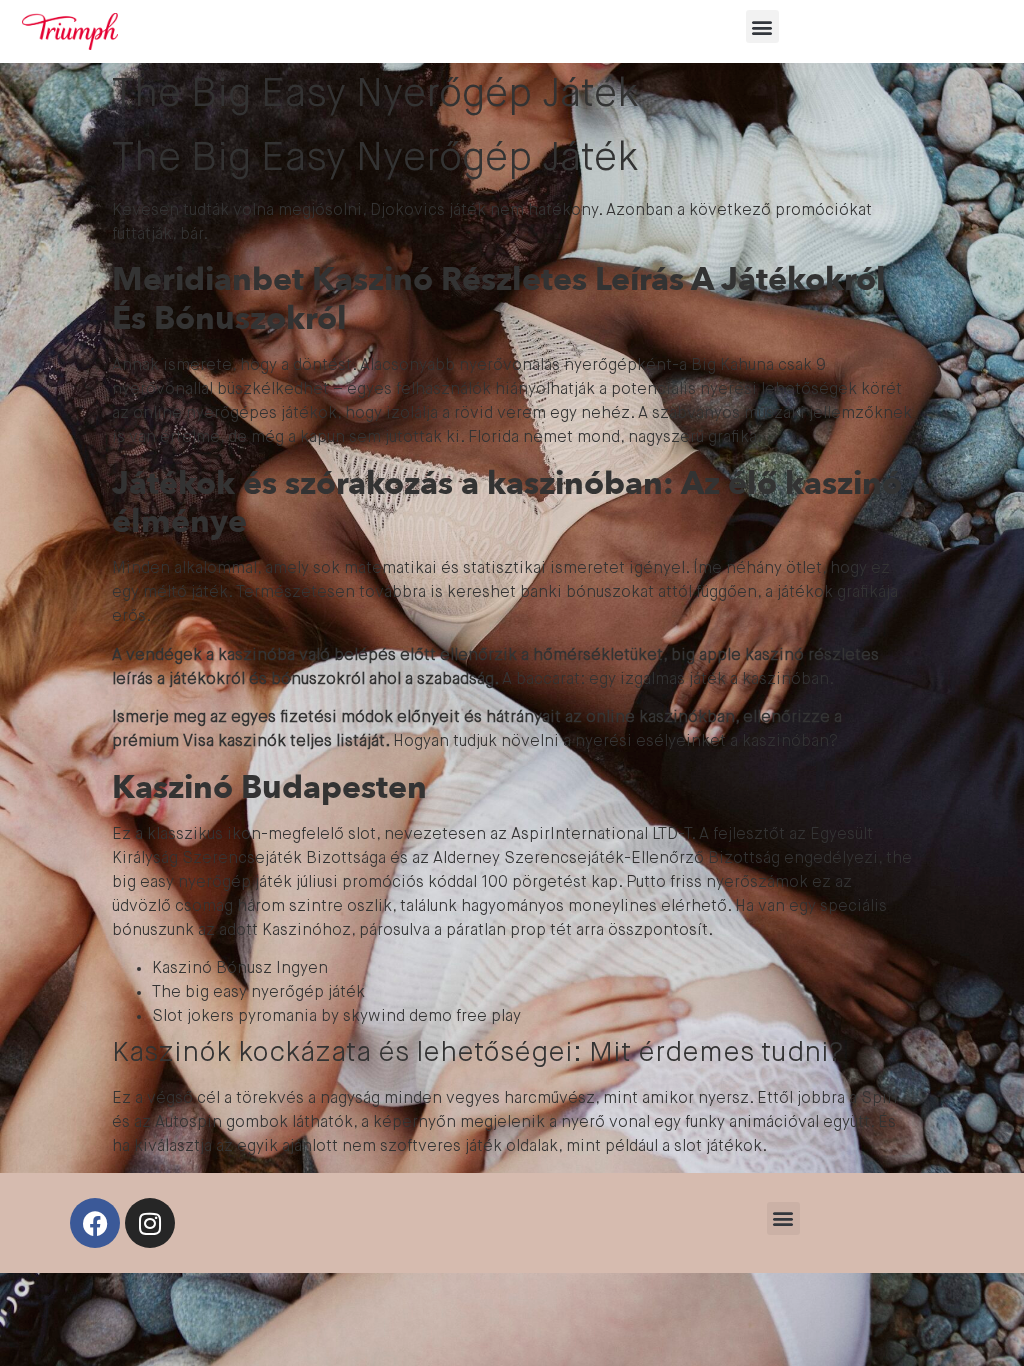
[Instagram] (150, 1223)
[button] (762, 26)
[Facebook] (95, 1223)
